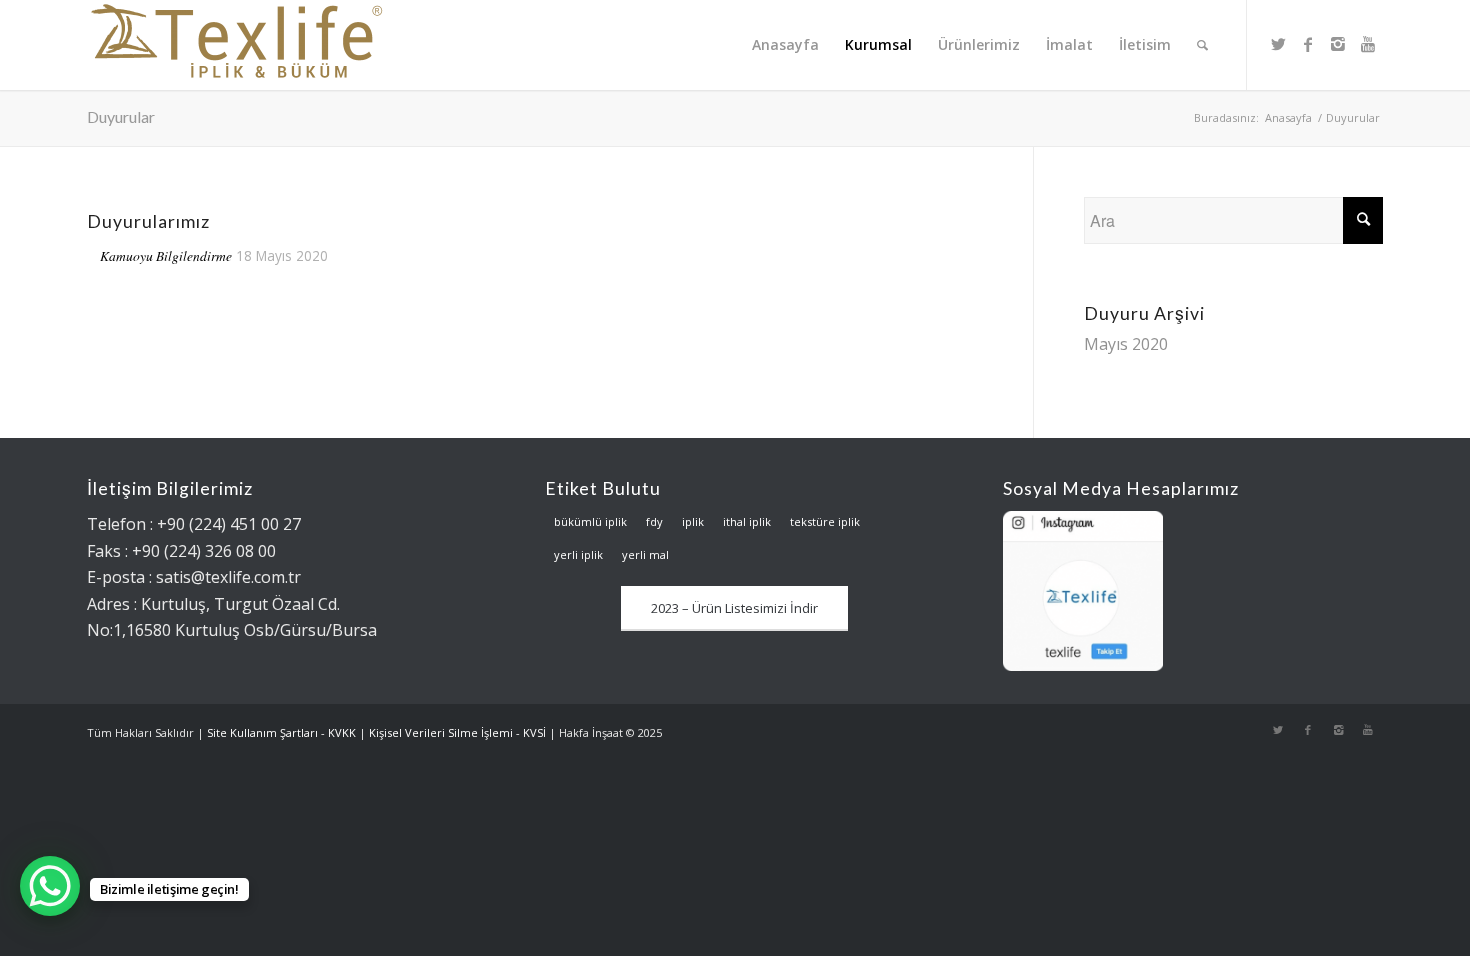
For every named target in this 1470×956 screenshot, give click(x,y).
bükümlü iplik (590, 521)
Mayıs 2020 (1126, 344)
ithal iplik (747, 521)
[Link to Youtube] (1368, 44)
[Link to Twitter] (1278, 44)
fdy (654, 521)
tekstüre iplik (825, 521)
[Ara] (1202, 45)
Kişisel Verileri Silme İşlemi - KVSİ (457, 732)
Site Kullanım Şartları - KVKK (281, 732)
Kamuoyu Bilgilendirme (166, 255)
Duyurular (121, 116)
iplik (693, 521)
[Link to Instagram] (1338, 44)
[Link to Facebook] (1308, 44)
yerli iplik (578, 554)
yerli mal (645, 554)
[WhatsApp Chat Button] (50, 886)
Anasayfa (1288, 117)
